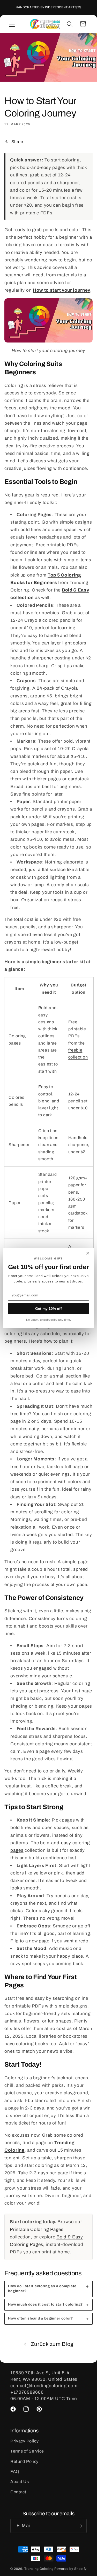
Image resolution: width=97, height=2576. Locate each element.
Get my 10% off (48, 1309)
